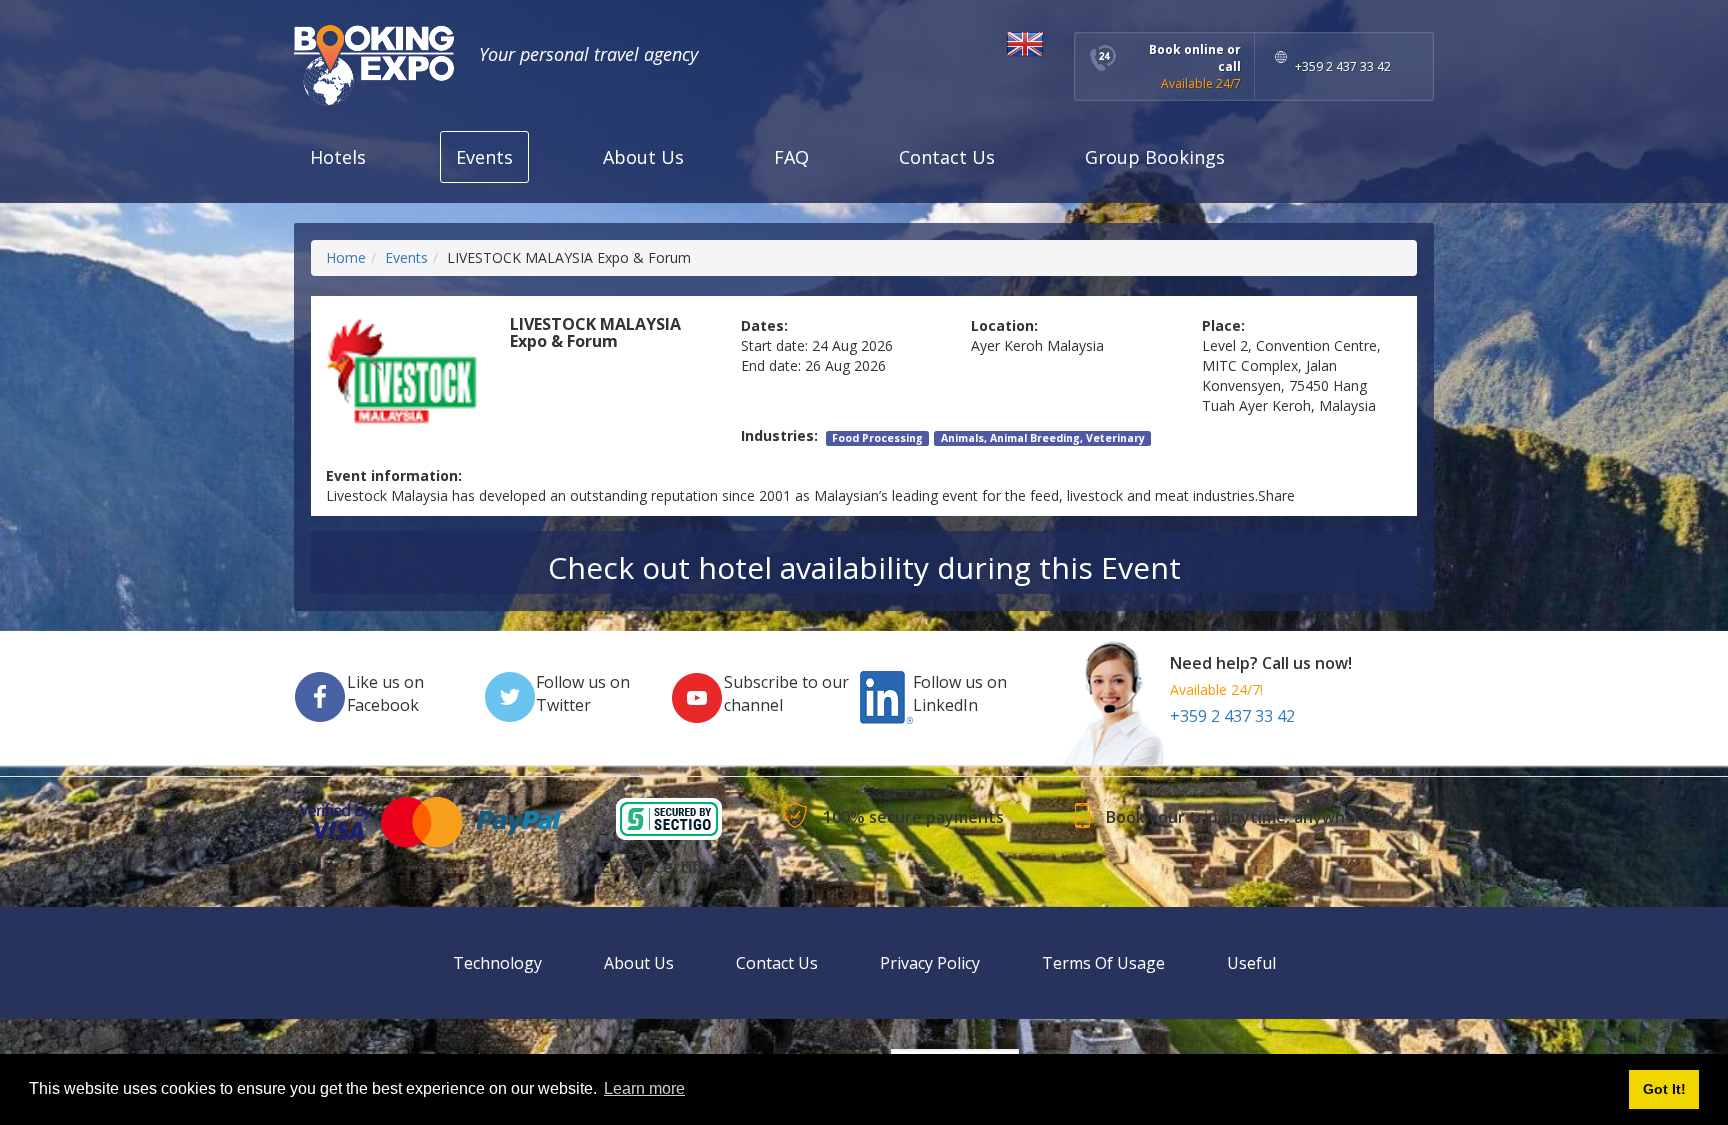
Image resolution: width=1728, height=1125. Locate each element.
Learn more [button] (644, 1088)
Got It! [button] (1664, 1089)
